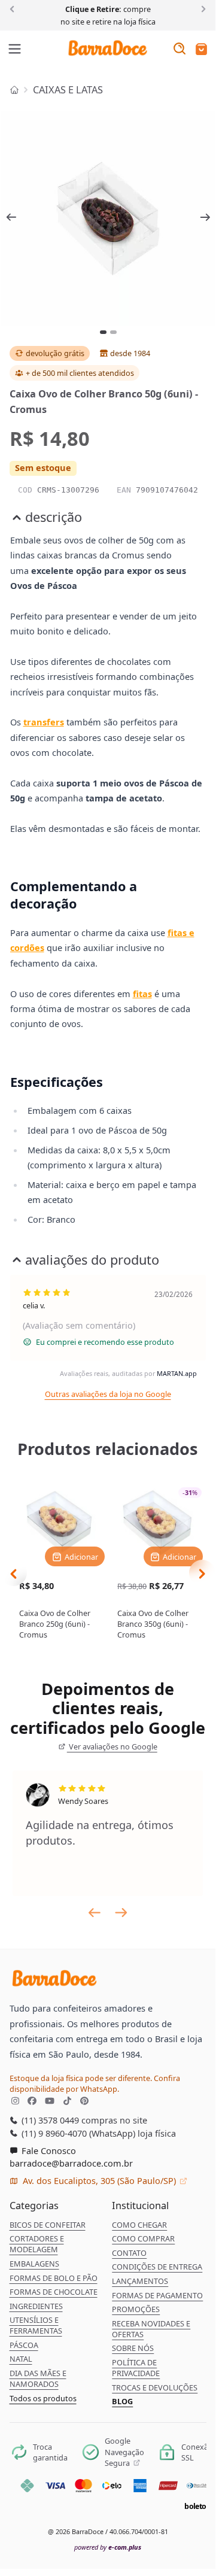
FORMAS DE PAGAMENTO (157, 2295)
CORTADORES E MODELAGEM (37, 2244)
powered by (108, 2547)
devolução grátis (55, 353)
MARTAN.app (177, 1373)
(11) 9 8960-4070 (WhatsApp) (77, 2133)
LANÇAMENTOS (140, 2281)
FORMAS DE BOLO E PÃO (54, 2278)
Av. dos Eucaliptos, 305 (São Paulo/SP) (99, 2180)
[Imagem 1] (103, 332)
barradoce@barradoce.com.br (71, 2163)
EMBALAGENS (34, 2264)
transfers (44, 722)
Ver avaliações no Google (112, 1746)
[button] (201, 50)
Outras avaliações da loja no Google (108, 1394)
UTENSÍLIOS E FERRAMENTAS (36, 2325)
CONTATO (129, 2253)
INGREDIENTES (36, 2306)
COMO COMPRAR (143, 2238)
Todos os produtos (43, 2398)
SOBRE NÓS (133, 2348)
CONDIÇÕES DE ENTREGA (157, 2267)
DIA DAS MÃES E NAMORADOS (38, 2378)
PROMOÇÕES (136, 2309)
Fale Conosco (48, 2150)
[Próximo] (201, 8)
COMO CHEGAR (139, 2225)
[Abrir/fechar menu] (15, 50)
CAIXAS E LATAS (68, 90)
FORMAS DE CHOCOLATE (54, 2292)
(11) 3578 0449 (49, 2120)
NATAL (21, 2359)
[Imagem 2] (113, 332)
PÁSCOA (24, 2345)
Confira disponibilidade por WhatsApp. (95, 2083)
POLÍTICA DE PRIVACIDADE (136, 2368)
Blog (122, 2401)
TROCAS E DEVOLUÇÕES (155, 2387)
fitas (142, 994)
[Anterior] (14, 8)
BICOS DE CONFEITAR (48, 2225)
